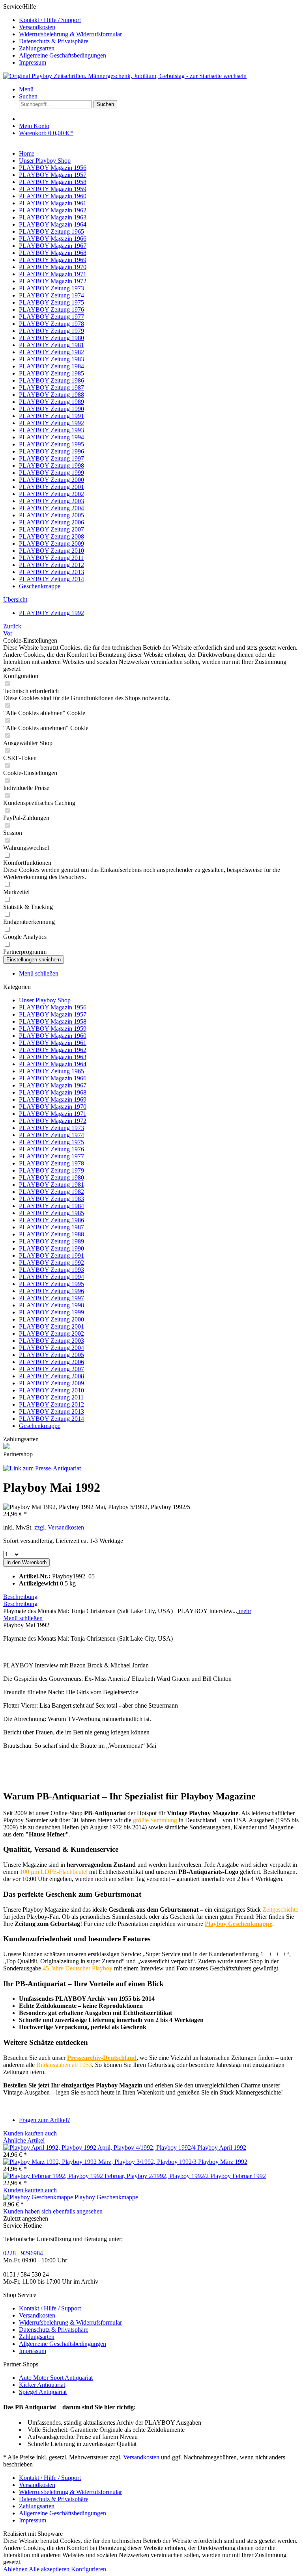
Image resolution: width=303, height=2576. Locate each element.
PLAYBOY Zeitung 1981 (51, 1185)
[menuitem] (159, 20)
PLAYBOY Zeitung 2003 (51, 1341)
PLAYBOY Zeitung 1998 (51, 1305)
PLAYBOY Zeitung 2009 (51, 1383)
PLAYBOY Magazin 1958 (53, 1021)
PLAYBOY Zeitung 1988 (51, 1234)
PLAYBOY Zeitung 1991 (51, 1255)
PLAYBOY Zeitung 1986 (51, 1220)
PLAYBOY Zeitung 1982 (51, 1192)
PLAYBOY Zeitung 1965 (51, 1071)
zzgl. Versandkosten (59, 1527)
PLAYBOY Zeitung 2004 (51, 1348)
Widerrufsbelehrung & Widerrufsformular (70, 34)
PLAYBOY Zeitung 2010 (51, 1390)
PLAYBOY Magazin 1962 (53, 1050)
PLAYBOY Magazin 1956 (53, 1007)
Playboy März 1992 (223, 2162)
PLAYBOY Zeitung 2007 (51, 1369)
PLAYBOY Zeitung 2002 (51, 1334)
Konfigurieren (89, 2569)
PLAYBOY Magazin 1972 (53, 1121)
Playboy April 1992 (222, 2148)
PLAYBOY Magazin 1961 (53, 1043)
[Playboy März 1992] (101, 2162)
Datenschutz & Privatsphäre (54, 41)
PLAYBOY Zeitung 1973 (51, 1128)
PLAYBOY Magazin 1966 (53, 1078)
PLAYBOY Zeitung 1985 (51, 1213)
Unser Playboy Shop (45, 1000)
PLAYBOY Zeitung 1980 (51, 1177)
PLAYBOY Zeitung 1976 (51, 1149)
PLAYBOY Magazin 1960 (53, 1036)
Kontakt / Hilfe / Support (50, 20)
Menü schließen (39, 973)
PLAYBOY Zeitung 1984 (51, 1206)
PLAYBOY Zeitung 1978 (51, 1163)
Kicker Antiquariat (42, 2385)
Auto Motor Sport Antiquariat (56, 2378)
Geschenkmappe (40, 1426)
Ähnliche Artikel (24, 2140)
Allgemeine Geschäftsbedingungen (63, 55)
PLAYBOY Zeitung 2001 (51, 1326)
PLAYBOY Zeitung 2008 (51, 1376)
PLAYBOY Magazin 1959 (53, 1029)
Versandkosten (37, 27)
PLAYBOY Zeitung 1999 (51, 1312)
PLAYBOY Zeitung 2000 (51, 1319)
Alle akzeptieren (50, 2569)
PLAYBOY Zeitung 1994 (51, 1277)
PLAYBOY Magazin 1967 (53, 1085)
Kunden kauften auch (30, 2133)
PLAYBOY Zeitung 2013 (51, 1412)
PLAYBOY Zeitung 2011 (51, 1397)
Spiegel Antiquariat (43, 2392)
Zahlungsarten (37, 48)
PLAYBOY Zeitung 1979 (51, 1170)
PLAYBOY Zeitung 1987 (51, 1227)
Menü (26, 89)
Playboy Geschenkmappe (106, 2197)
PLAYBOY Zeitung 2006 (51, 1362)
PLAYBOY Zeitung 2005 (51, 1355)
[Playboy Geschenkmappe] (39, 2197)
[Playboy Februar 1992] (107, 2176)
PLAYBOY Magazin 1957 (53, 1014)
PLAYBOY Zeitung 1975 (51, 1142)
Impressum (33, 62)
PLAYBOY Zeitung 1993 (51, 1270)
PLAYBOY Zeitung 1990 (51, 1248)
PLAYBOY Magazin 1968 (53, 1092)
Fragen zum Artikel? (44, 2120)
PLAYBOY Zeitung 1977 (51, 1156)
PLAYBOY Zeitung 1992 (51, 1263)
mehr (244, 1611)
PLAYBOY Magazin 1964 (53, 1064)
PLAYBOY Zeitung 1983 (51, 1199)
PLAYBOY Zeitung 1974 (51, 1135)
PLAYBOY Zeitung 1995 (51, 1284)
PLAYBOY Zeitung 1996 (51, 1291)
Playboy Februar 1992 (238, 2176)
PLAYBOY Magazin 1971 (53, 1114)
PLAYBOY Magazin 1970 (53, 1107)
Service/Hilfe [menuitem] (63, 34)
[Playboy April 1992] (100, 2148)
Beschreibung (20, 1597)
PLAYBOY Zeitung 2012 (51, 1404)
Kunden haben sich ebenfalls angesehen (53, 2211)
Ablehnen (16, 2569)
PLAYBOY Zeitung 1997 (51, 1298)
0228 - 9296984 (23, 2253)
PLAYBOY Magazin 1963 (53, 1057)
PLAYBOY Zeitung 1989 (51, 1241)
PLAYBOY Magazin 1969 (53, 1099)
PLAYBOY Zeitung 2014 (51, 1419)
